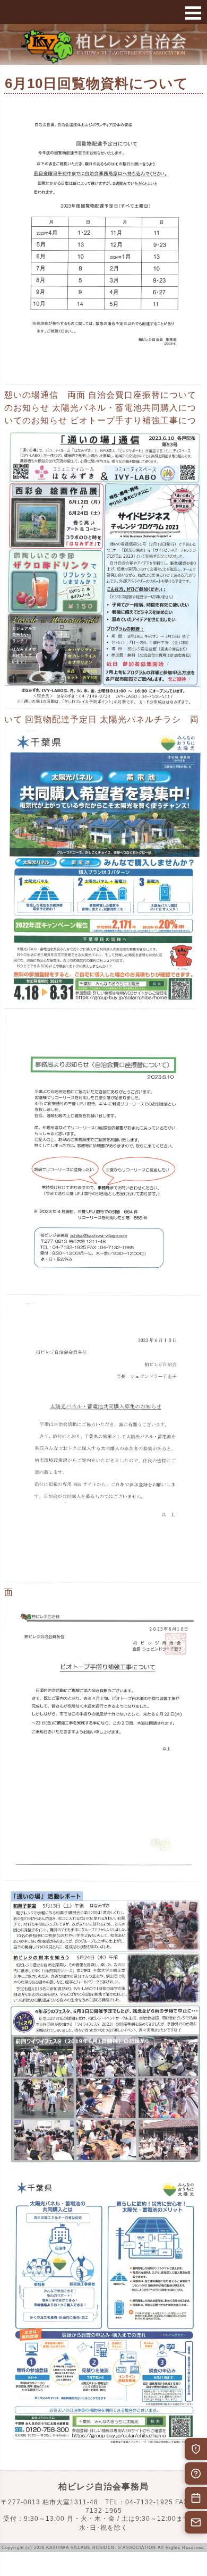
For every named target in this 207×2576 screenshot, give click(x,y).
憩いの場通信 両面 (45, 395)
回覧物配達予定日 (61, 719)
